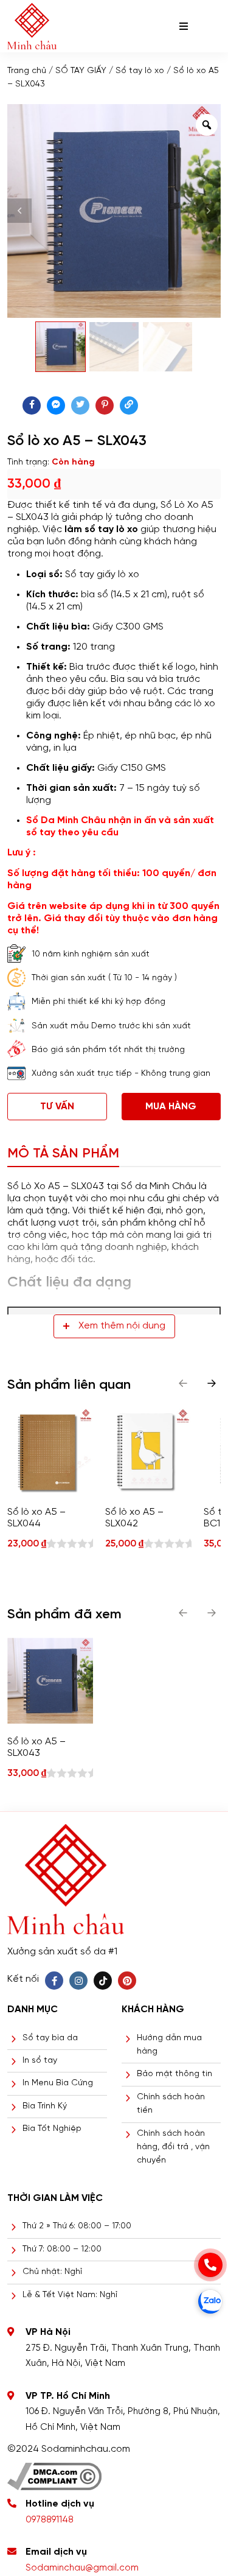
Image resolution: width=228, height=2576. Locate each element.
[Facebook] (54, 1981)
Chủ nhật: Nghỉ (52, 2272)
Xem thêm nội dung (122, 1326)
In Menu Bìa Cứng (58, 2083)
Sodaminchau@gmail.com (82, 2568)
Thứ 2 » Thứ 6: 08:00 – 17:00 (77, 2226)
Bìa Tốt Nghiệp (52, 2129)
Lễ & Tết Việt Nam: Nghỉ (70, 2295)
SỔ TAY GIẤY (81, 71)
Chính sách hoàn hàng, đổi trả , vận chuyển (173, 2147)
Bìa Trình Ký (45, 2106)
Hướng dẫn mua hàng (169, 2045)
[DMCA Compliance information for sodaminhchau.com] (54, 2472)
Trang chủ (27, 71)
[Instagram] (78, 1981)
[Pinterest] (127, 1981)
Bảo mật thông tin (174, 2074)
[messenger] (56, 405)
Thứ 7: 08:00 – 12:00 (62, 2249)
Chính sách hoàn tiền (171, 2104)
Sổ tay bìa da (50, 2038)
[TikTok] (103, 1981)
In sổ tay (40, 2061)
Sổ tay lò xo (140, 71)
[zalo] (210, 2301)
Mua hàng (171, 1107)
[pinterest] (105, 405)
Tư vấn (57, 1107)
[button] (212, 1383)
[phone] (210, 2265)
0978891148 (50, 2520)
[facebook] (32, 405)
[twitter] (80, 405)
